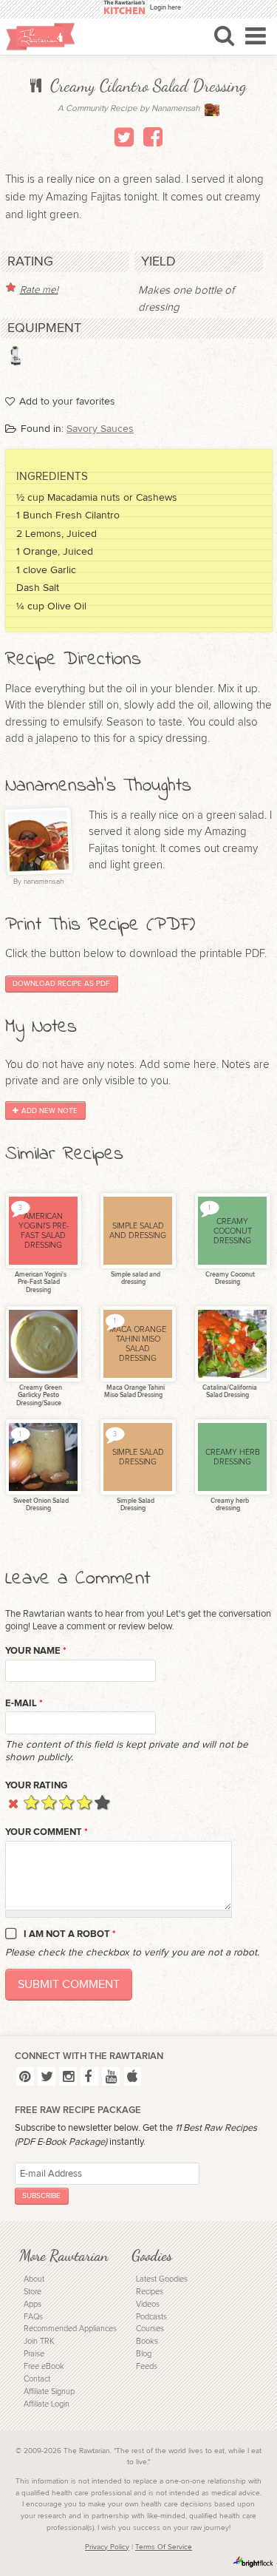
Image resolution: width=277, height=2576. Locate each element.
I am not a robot (70, 1934)
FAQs (33, 2317)
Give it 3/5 (67, 1802)
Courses (150, 2329)
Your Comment (47, 1832)
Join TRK (39, 2341)
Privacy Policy (107, 2547)
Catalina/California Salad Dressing (229, 1392)
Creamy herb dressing (229, 1505)
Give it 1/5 (31, 1802)
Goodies (152, 2255)
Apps (33, 2304)
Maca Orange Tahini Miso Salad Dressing (134, 1392)
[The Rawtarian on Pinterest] (25, 2076)
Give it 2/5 (49, 1802)
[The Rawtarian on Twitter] (47, 2076)
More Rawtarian (64, 2255)
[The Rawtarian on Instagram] (68, 2076)
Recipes (150, 2292)
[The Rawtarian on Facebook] (89, 2076)
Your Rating (36, 1785)
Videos (148, 2304)
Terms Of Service (164, 2547)
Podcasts (151, 2317)
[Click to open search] (224, 36)
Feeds (147, 2366)
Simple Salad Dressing (135, 1505)
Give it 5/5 (102, 1802)
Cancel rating (14, 1802)
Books (147, 2341)
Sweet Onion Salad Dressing (40, 1505)
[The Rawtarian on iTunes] (133, 2076)
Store (33, 2292)
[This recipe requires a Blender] (16, 356)
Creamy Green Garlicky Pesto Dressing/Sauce (39, 1396)
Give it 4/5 (85, 1802)
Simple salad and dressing (135, 1279)
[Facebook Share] (153, 137)
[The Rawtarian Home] (41, 37)
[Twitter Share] (124, 137)
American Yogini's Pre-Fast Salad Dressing (40, 1282)
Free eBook (44, 2366)
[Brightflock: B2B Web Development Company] (253, 2562)
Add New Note (49, 1111)
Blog (144, 2354)
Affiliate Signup (49, 2391)
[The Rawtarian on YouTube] (111, 2076)
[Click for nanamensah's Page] (212, 113)
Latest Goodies (162, 2279)
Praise (34, 2354)
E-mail (24, 1703)
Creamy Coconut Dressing (229, 1279)
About (34, 2279)
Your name (36, 1651)
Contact (37, 2379)
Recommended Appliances (70, 2329)
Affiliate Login (47, 2404)
